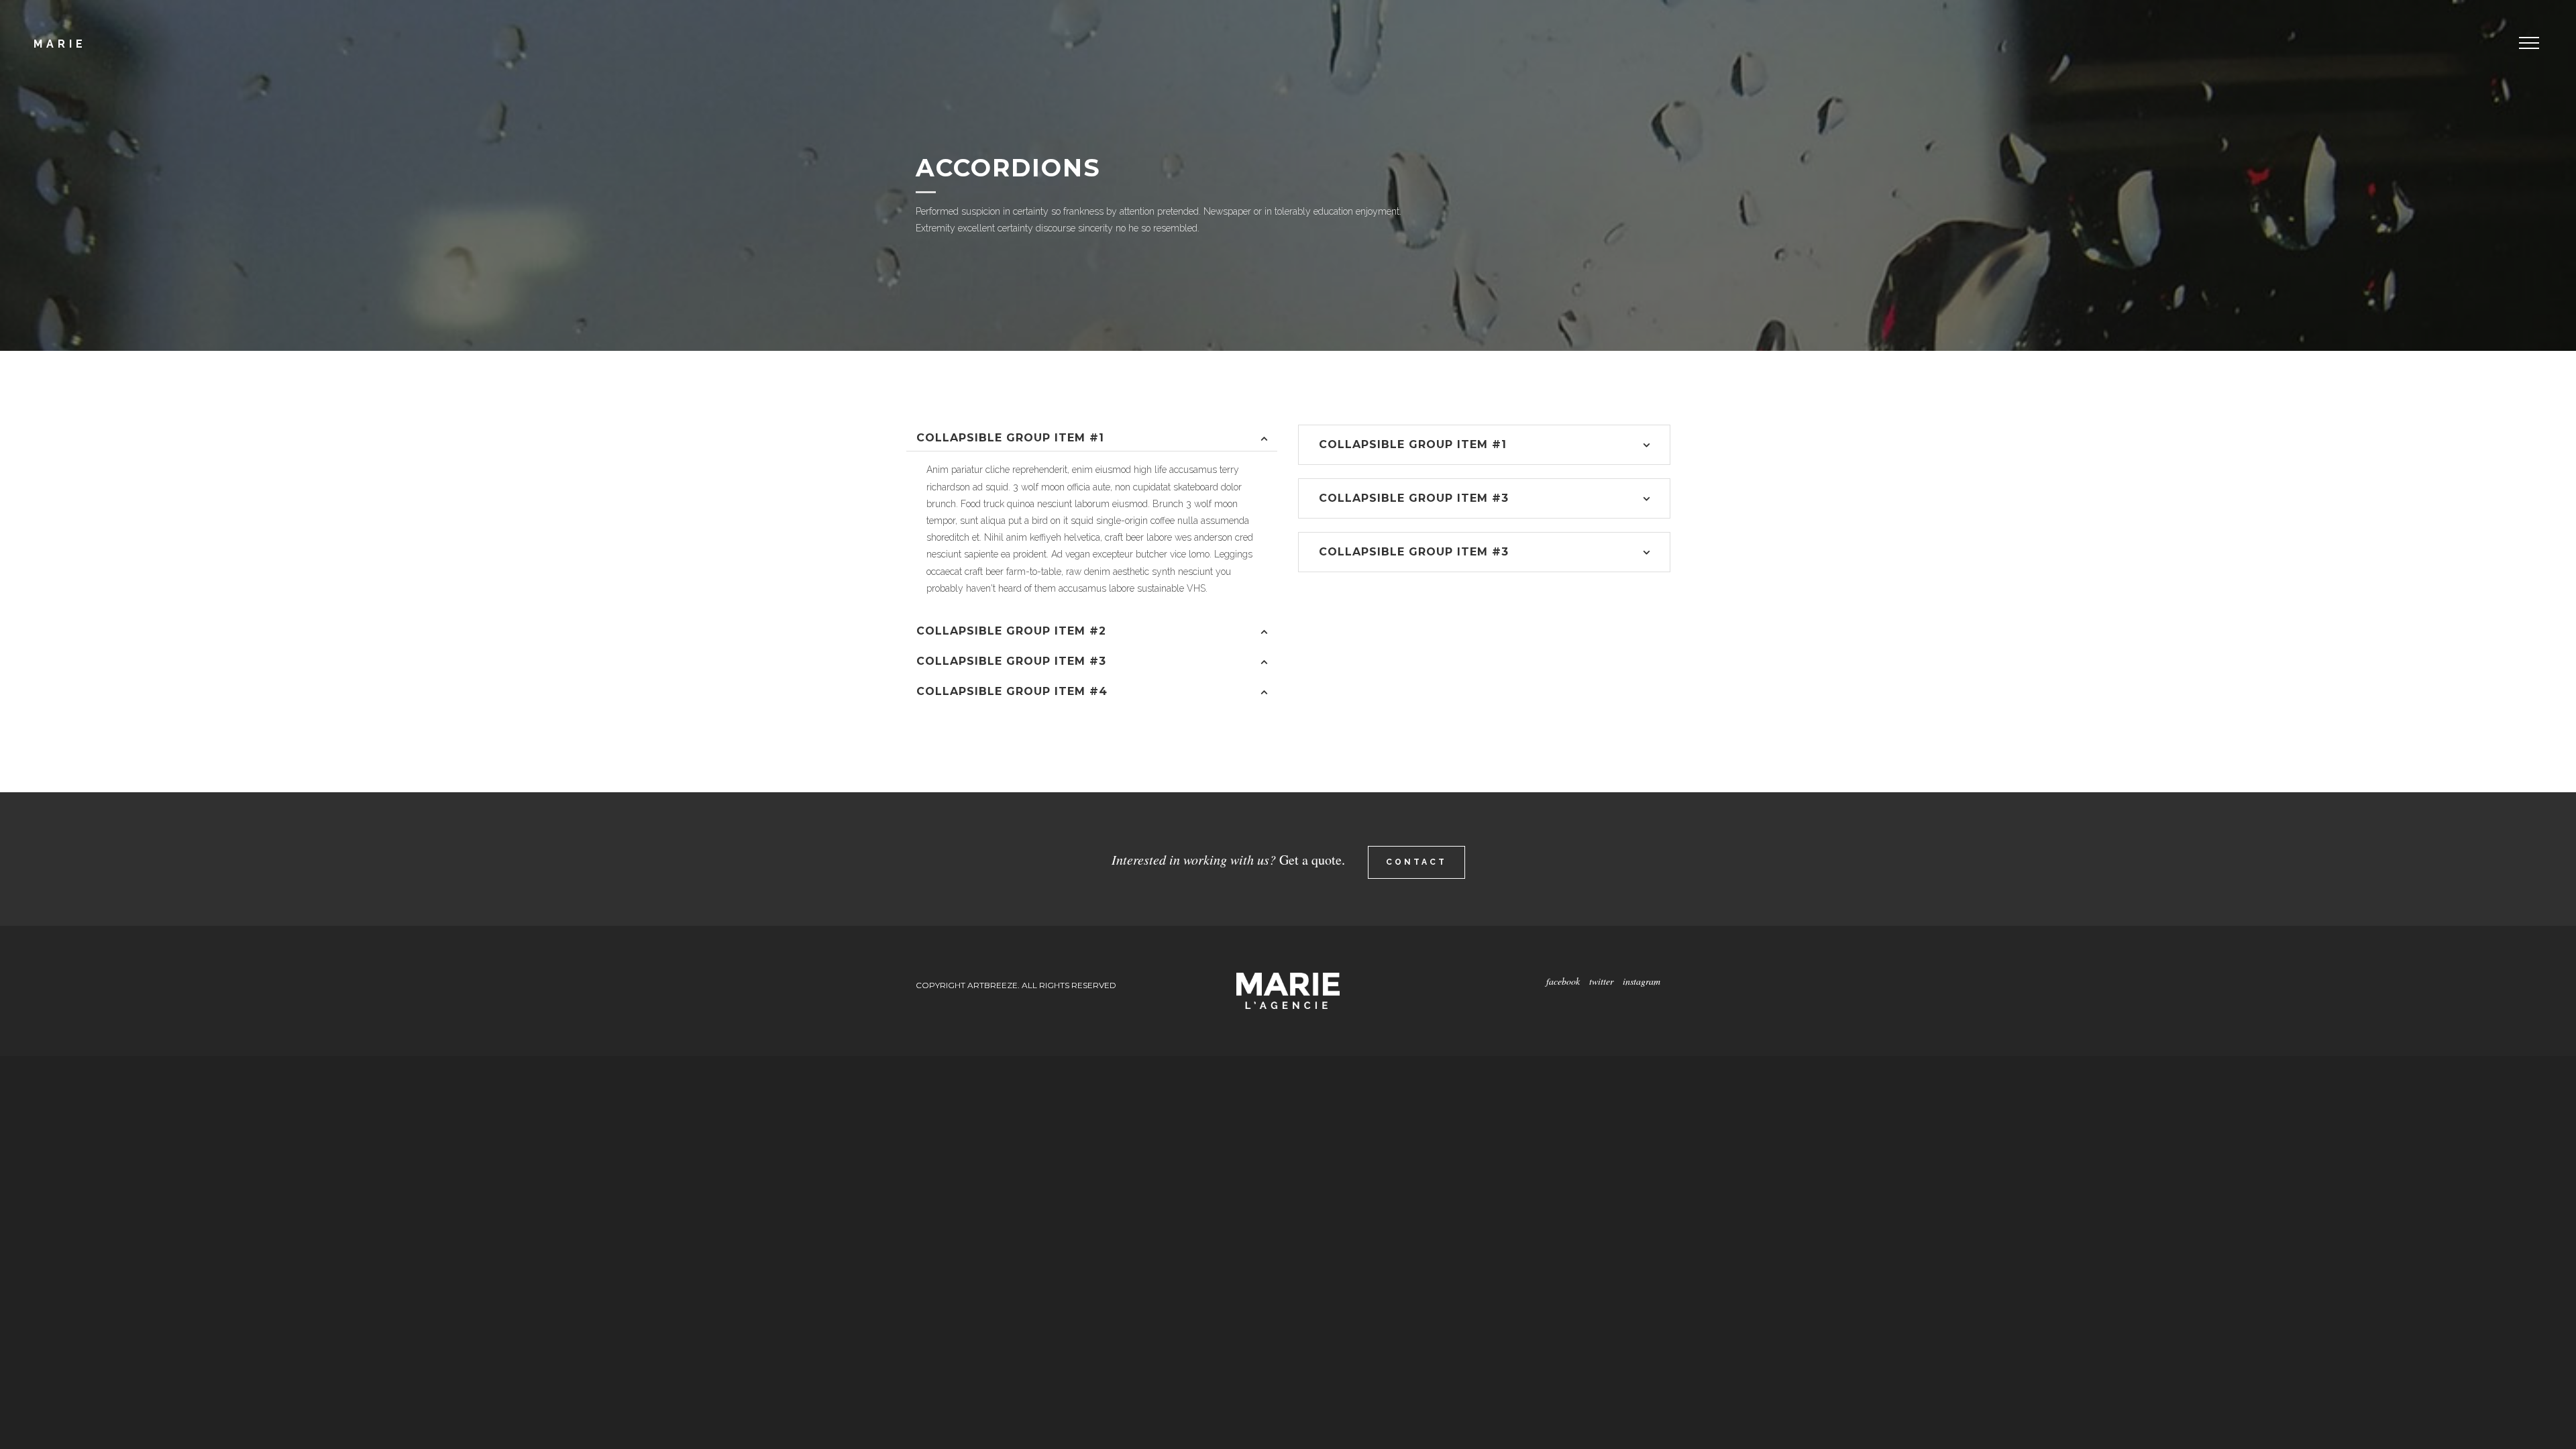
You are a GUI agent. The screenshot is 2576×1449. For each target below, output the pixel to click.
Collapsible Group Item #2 (1011, 631)
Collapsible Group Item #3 (1011, 661)
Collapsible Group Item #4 (1012, 691)
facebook (1563, 981)
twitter (1603, 981)
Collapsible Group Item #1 (1010, 438)
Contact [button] (1416, 862)
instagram (1642, 981)
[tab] (1092, 438)
